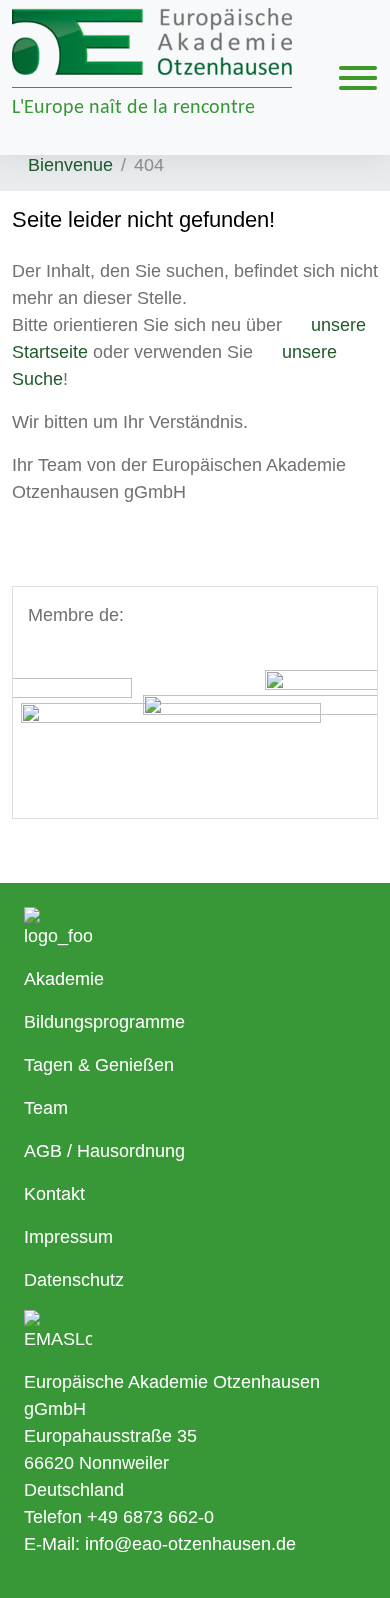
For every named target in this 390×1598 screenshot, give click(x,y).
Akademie (64, 979)
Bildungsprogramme (104, 1022)
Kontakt (54, 1194)
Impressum (68, 1237)
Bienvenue (70, 165)
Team (46, 1108)
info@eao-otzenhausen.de (190, 1544)
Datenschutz (74, 1280)
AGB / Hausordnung (104, 1151)
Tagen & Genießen (99, 1065)
